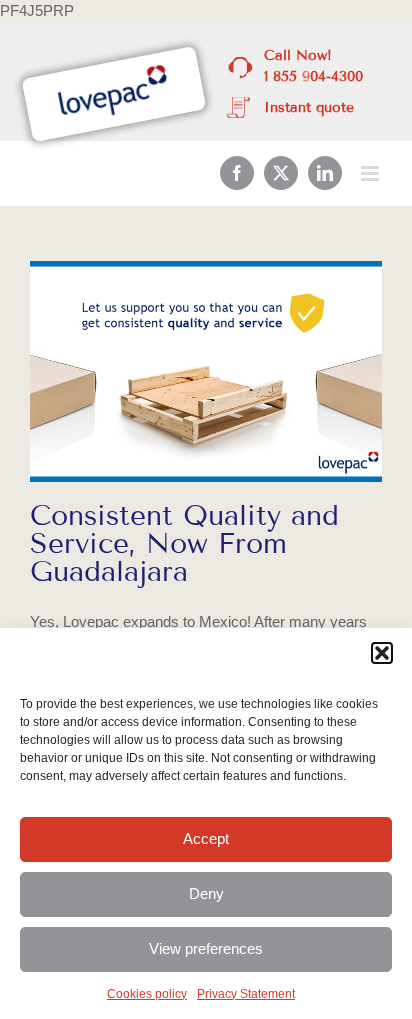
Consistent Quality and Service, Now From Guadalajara (184, 543)
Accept (206, 838)
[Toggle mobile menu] (371, 173)
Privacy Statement (246, 994)
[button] (382, 653)
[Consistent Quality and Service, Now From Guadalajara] (206, 372)
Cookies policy (147, 994)
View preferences (206, 948)
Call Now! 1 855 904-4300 (313, 66)
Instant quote (309, 107)
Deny (206, 893)
